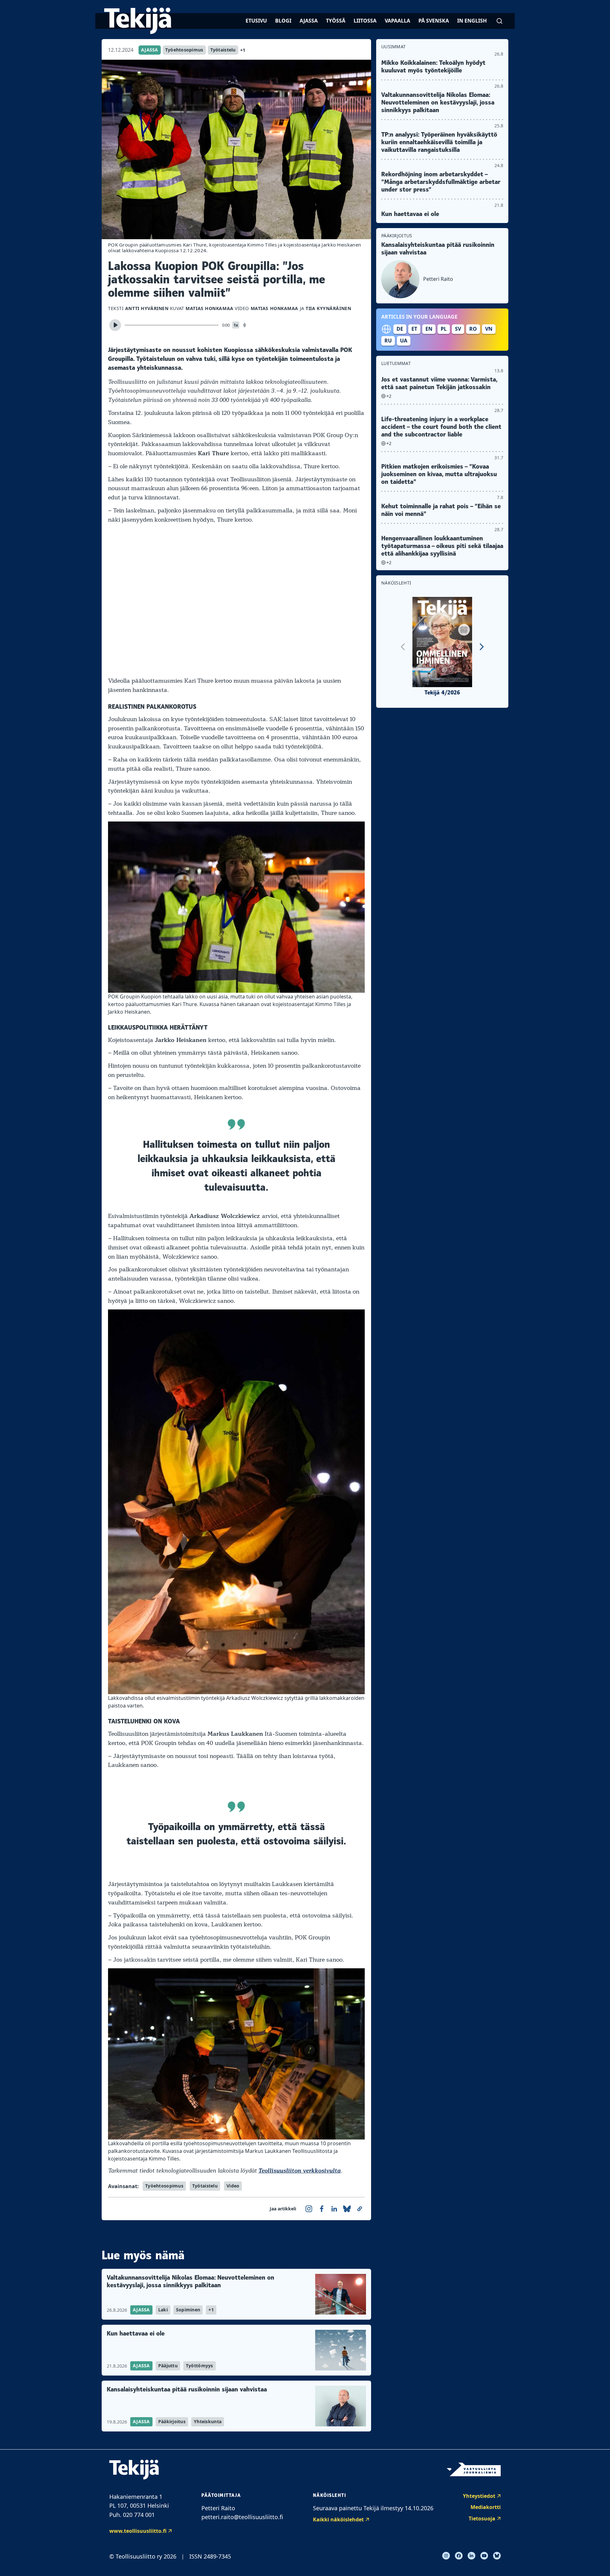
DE (400, 329)
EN (429, 329)
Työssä (336, 21)
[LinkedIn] (471, 2556)
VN (489, 329)
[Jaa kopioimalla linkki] (360, 2209)
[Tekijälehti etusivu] (138, 21)
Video (233, 2186)
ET (414, 329)
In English (472, 21)
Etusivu (256, 21)
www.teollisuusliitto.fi (138, 2531)
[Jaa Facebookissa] (322, 2209)
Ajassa (309, 21)
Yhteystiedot (479, 2496)
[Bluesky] (497, 2556)
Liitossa (365, 21)
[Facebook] (459, 2556)
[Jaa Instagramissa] (309, 2209)
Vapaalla (397, 21)
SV (458, 329)
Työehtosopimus (184, 50)
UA (404, 341)
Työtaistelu (223, 50)
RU (388, 341)
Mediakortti (486, 2507)
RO (473, 329)
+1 (243, 50)
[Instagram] (446, 2556)
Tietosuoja (482, 2519)
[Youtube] (484, 2556)
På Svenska (434, 21)
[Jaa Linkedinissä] (334, 2209)
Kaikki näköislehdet (338, 2519)
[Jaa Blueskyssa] (347, 2209)
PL (444, 329)
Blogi (283, 21)
